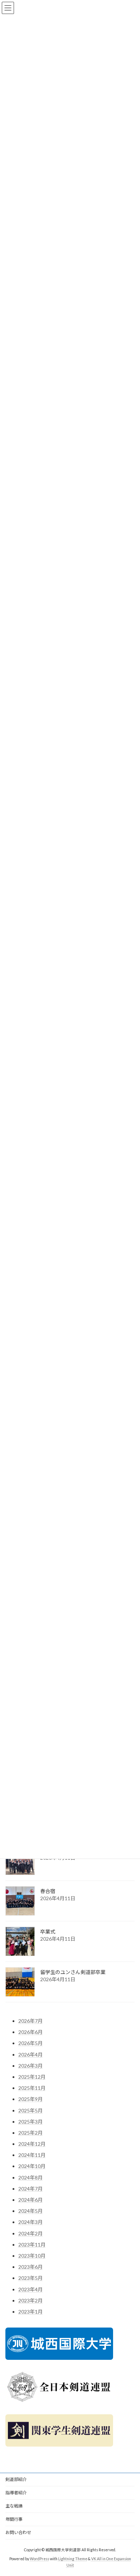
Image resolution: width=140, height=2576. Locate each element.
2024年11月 (32, 2155)
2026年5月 (31, 2043)
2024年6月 (31, 2200)
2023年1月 (31, 2312)
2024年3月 (31, 2222)
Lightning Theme (73, 2559)
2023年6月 (31, 2267)
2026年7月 (31, 2021)
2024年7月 (31, 2189)
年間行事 (14, 2519)
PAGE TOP (129, 2491)
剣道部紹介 (16, 2479)
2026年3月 (31, 2066)
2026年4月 (31, 2055)
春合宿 (48, 1891)
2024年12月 (32, 2144)
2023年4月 (31, 2289)
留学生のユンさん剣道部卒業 (73, 1972)
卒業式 (48, 1932)
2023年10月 (32, 2256)
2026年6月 (31, 2032)
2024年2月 (31, 2233)
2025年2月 (31, 2133)
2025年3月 (31, 2122)
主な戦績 (14, 2506)
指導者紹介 (16, 2493)
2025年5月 (31, 2110)
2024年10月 (32, 2166)
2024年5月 (31, 2211)
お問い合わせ (18, 2532)
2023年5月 (31, 2278)
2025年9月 (31, 2099)
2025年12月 (32, 2077)
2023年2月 (31, 2300)
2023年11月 (32, 2245)
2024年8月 (31, 2177)
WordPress (39, 2559)
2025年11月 (32, 2088)
